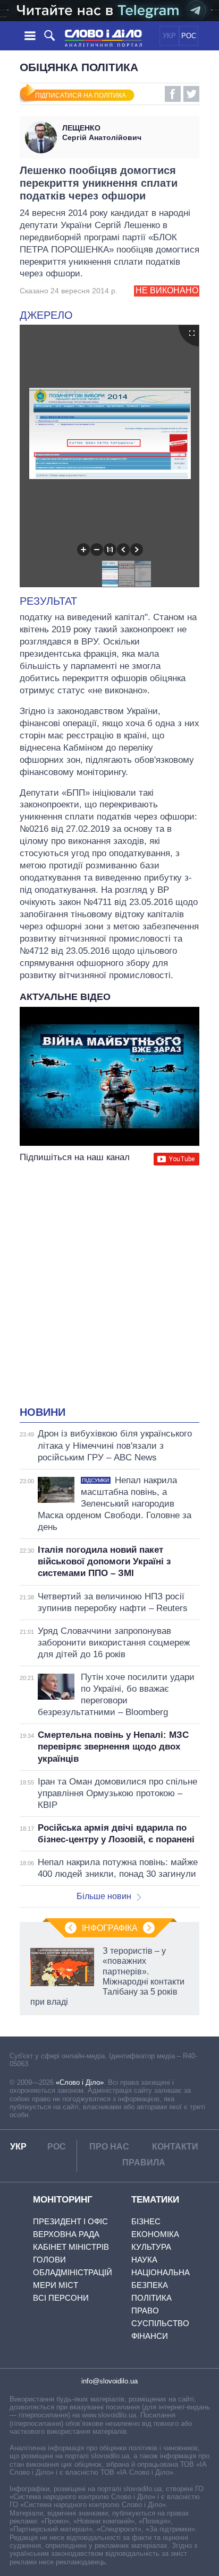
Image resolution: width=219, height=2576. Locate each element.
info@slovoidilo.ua (109, 2381)
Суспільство (160, 2323)
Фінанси (150, 2336)
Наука (144, 2260)
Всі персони (61, 2298)
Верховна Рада (66, 2234)
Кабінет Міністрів (71, 2247)
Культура (151, 2247)
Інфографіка (110, 1928)
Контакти (175, 2147)
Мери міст (56, 2285)
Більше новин (104, 1896)
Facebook (173, 94)
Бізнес (146, 2221)
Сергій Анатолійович (102, 133)
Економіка (155, 2234)
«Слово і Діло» (80, 2082)
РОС (189, 36)
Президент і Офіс (70, 2221)
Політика (151, 2298)
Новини (43, 1412)
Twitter (191, 94)
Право (145, 2310)
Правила (144, 2162)
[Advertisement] (109, 1287)
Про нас (109, 2147)
